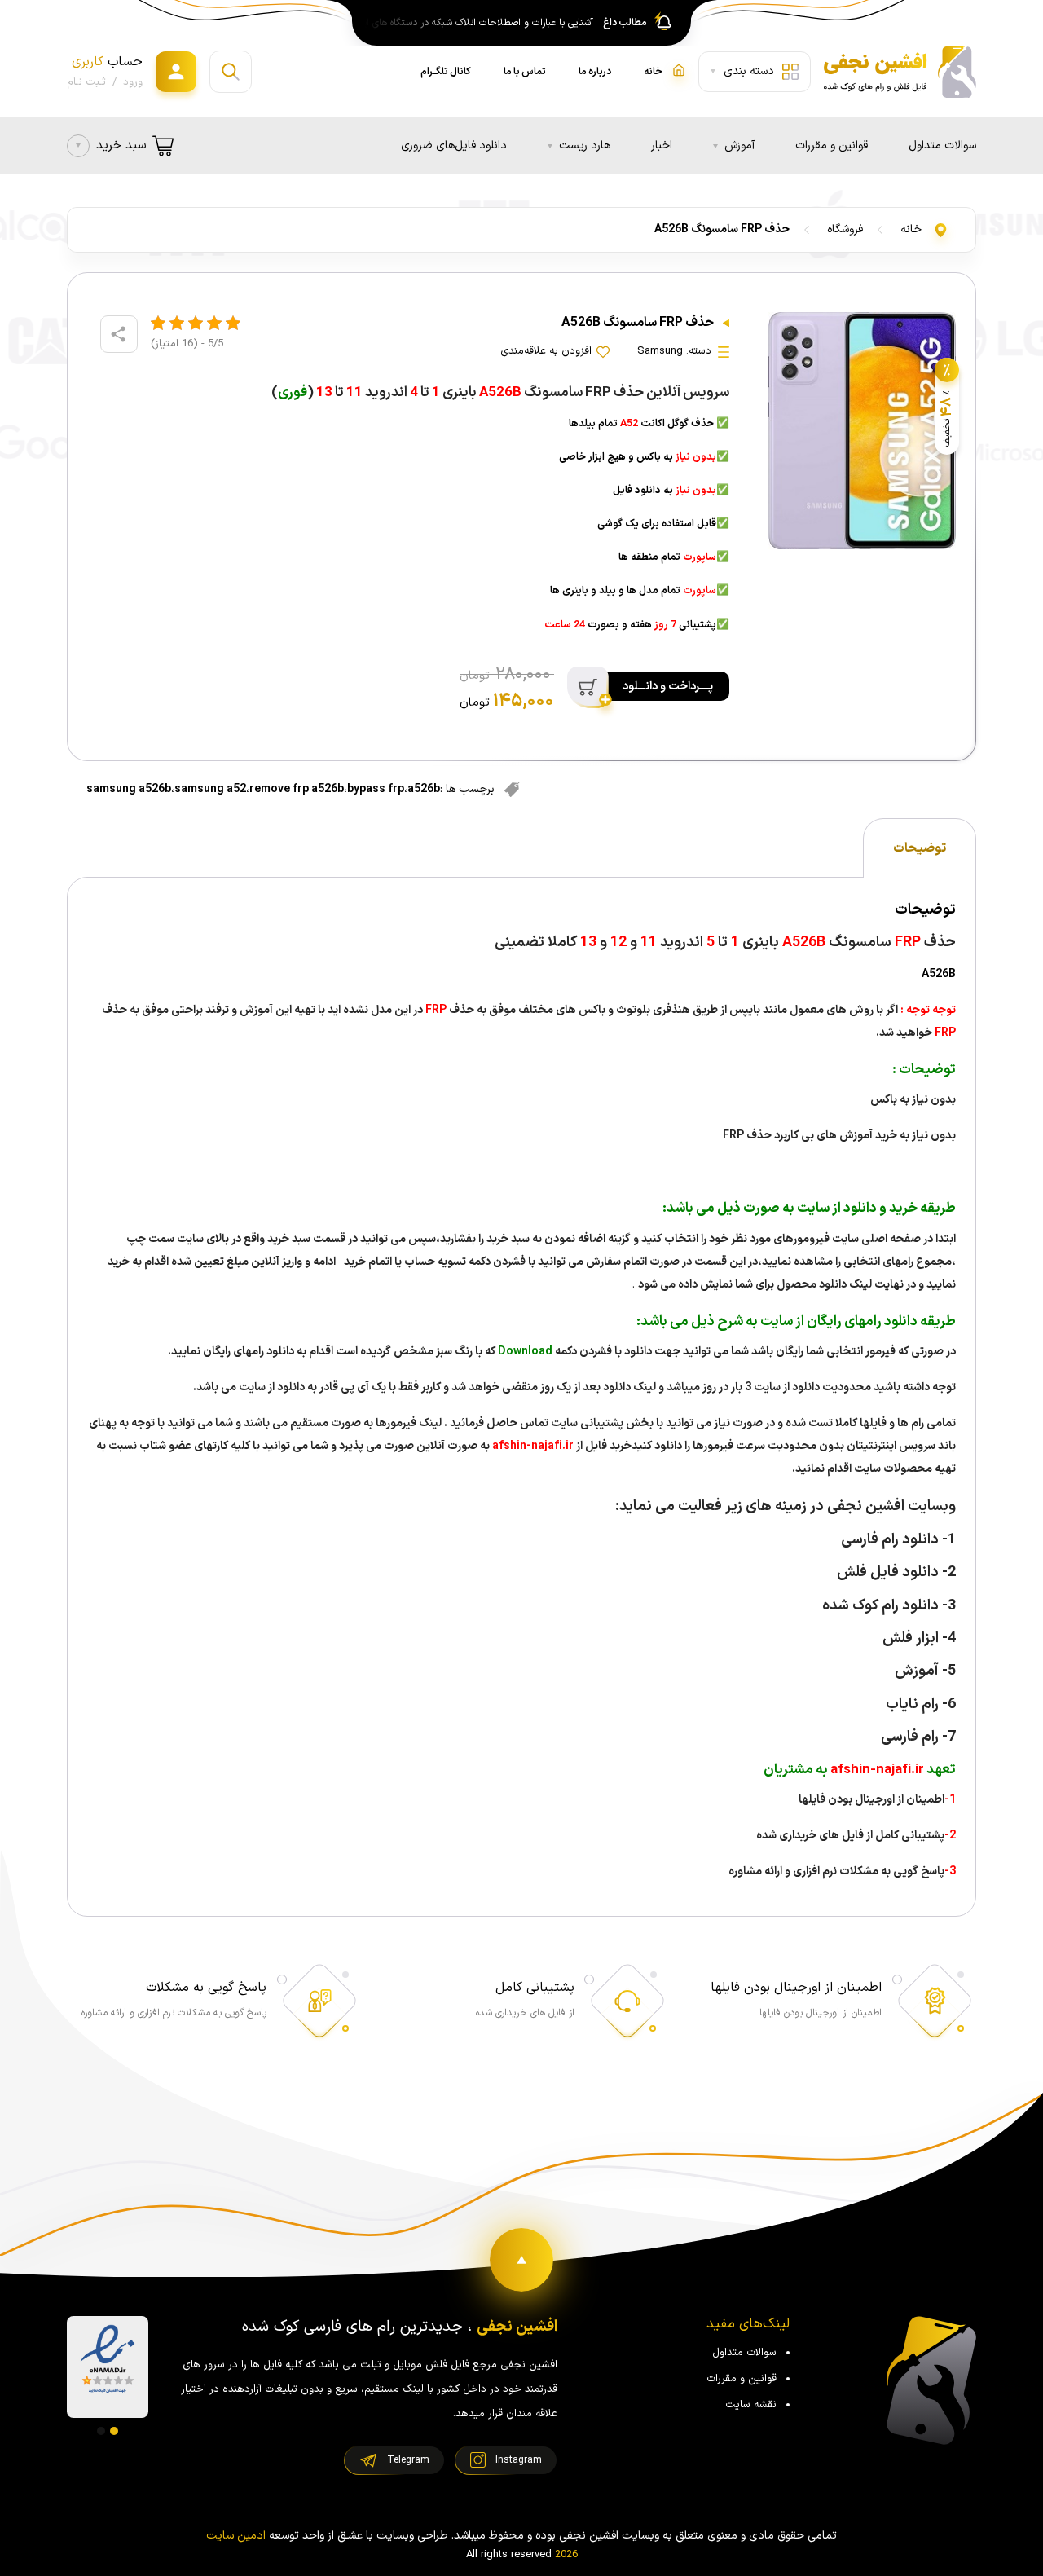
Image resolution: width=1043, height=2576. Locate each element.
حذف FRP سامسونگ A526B (722, 229)
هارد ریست (585, 145)
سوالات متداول (942, 145)
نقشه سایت (751, 2405)
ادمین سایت (236, 2536)
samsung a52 (210, 789)
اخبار (662, 145)
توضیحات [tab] (920, 848)
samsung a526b (129, 789)
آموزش (739, 145)
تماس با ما (525, 72)
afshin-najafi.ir (532, 1446)
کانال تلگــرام (446, 72)
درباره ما (595, 72)
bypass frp (376, 789)
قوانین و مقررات (832, 145)
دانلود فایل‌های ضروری (454, 145)
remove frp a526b (297, 789)
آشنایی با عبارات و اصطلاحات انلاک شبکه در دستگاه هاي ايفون (475, 23)
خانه (911, 229)
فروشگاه (845, 229)
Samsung (660, 351)
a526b (424, 789)
